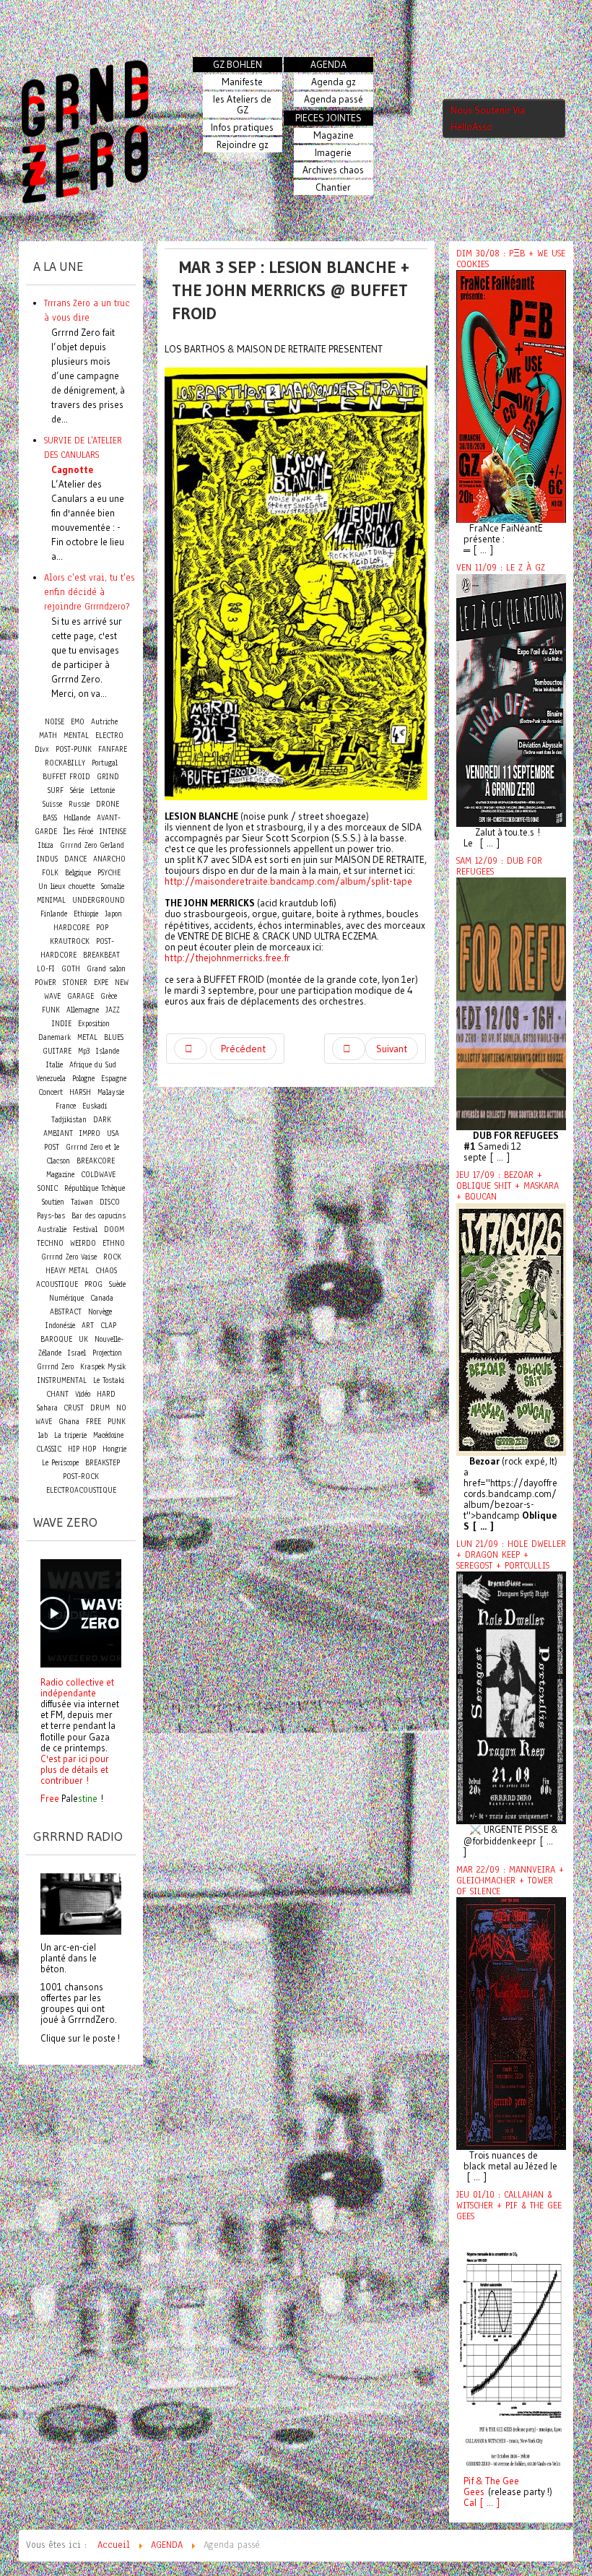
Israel (77, 1353)
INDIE (62, 1024)
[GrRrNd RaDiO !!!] (81, 1903)
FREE (93, 1422)
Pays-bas (51, 1216)
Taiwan (82, 1202)
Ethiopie (86, 914)
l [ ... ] (487, 2503)
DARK (102, 1120)
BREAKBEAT (101, 955)
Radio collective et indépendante (77, 1687)
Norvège (100, 1312)
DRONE (108, 804)
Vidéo (83, 1394)
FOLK (50, 873)
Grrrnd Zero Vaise (69, 1257)
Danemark (55, 1037)
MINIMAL (51, 900)
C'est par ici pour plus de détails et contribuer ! (75, 1769)
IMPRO (90, 1133)
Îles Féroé (78, 832)
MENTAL (76, 736)
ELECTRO (109, 736)
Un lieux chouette (66, 886)
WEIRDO (83, 1243)
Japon (113, 914)
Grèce (109, 996)
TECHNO (50, 1243)
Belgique (78, 873)
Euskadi (95, 1106)
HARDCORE (71, 928)
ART (88, 1326)
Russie (79, 804)
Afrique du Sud (93, 1065)
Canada (102, 1298)
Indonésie (60, 1326)
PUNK (117, 1422)
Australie (52, 1230)
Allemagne (83, 1010)
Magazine (60, 1175)
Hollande (77, 818)
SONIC (48, 1188)
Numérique (66, 1298)
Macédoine (108, 1435)
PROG (93, 1284)
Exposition (94, 1024)
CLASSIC (49, 1449)
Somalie (113, 886)
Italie (55, 1065)
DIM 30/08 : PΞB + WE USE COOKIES (511, 259)
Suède (117, 1284)
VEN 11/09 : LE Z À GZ (501, 568)
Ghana (69, 1422)
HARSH (80, 1092)
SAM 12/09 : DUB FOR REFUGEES (499, 866)
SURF (56, 790)
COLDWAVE (98, 1175)
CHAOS (106, 1271)
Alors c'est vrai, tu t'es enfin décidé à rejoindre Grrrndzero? (89, 592)
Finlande (54, 914)
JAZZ (113, 1010)
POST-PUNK (74, 749)
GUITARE (57, 1051)
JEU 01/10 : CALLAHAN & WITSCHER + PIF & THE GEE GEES (509, 2206)
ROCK (112, 1257)
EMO (78, 722)
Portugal (105, 763)
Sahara (49, 1408)
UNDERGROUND (99, 900)
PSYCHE (109, 873)
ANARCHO (109, 859)
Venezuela (51, 1079)
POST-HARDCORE (77, 948)
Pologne (83, 1079)
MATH (48, 736)
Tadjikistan (69, 1120)
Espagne (114, 1079)
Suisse (52, 804)
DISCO (110, 1202)
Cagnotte (72, 469)
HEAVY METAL (67, 1271)
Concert (51, 1092)
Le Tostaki (109, 1380)
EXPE (101, 983)
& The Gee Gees (491, 2486)
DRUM (100, 1408)
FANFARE (113, 749)
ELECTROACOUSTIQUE (81, 1490)
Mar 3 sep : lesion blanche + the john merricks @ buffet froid (291, 290)
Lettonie (103, 790)
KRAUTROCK (70, 941)
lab (43, 1435)
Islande (108, 1051)
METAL (87, 1037)
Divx (42, 749)
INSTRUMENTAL (62, 1380)
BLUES (114, 1037)
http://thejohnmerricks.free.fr (227, 958)
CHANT (57, 1394)
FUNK (51, 1010)
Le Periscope (60, 1463)
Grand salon (106, 969)
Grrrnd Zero (55, 1367)
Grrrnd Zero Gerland (92, 845)
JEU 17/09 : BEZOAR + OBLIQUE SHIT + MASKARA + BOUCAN (508, 1186)
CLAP (108, 1326)
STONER (75, 983)
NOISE (55, 722)
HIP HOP (82, 1449)
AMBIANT (58, 1133)
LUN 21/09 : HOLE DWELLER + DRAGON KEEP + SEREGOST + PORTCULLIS (511, 1555)
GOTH (71, 969)
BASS (50, 818)
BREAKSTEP (103, 1463)
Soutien (53, 1202)
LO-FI (46, 969)
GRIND (108, 777)
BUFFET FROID (66, 777)
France (66, 1106)
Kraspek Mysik (103, 1367)
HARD (106, 1394)
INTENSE (113, 832)
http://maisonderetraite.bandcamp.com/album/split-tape (288, 881)
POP (102, 928)
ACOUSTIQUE (57, 1284)
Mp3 (84, 1051)
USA (113, 1133)
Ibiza (46, 845)
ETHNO (114, 1243)
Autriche (104, 722)
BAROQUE (56, 1339)
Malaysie (111, 1092)
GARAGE (80, 996)
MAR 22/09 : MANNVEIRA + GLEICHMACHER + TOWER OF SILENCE (510, 1881)
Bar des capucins (99, 1216)
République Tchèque (95, 1188)
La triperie (70, 1435)
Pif (469, 2481)
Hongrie (114, 1449)
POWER (45, 983)
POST (52, 1147)
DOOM (114, 1230)
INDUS (47, 859)
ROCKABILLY (65, 763)
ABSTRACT (66, 1312)
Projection (107, 1353)
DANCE (75, 859)
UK (83, 1339)
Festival (85, 1230)
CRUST (74, 1408)
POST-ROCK (81, 1476)
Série (77, 790)
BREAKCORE (96, 1161)
